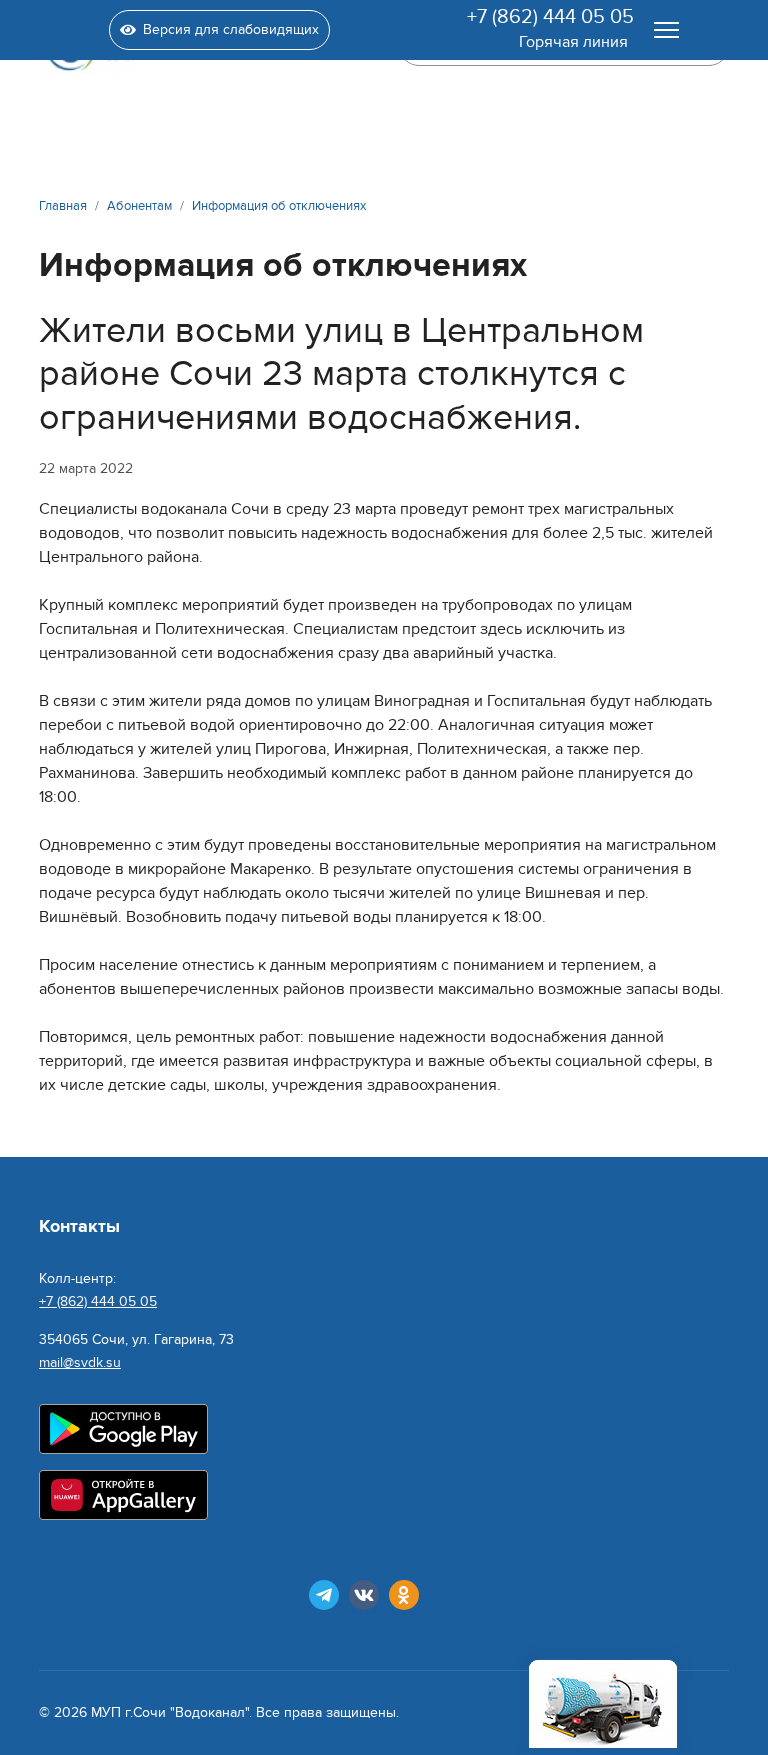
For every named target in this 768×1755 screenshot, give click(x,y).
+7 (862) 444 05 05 (550, 17)
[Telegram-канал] (324, 1595)
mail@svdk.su (80, 1362)
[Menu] (666, 30)
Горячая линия (573, 42)
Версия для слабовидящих (231, 29)
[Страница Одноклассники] (404, 1595)
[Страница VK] (364, 1595)
